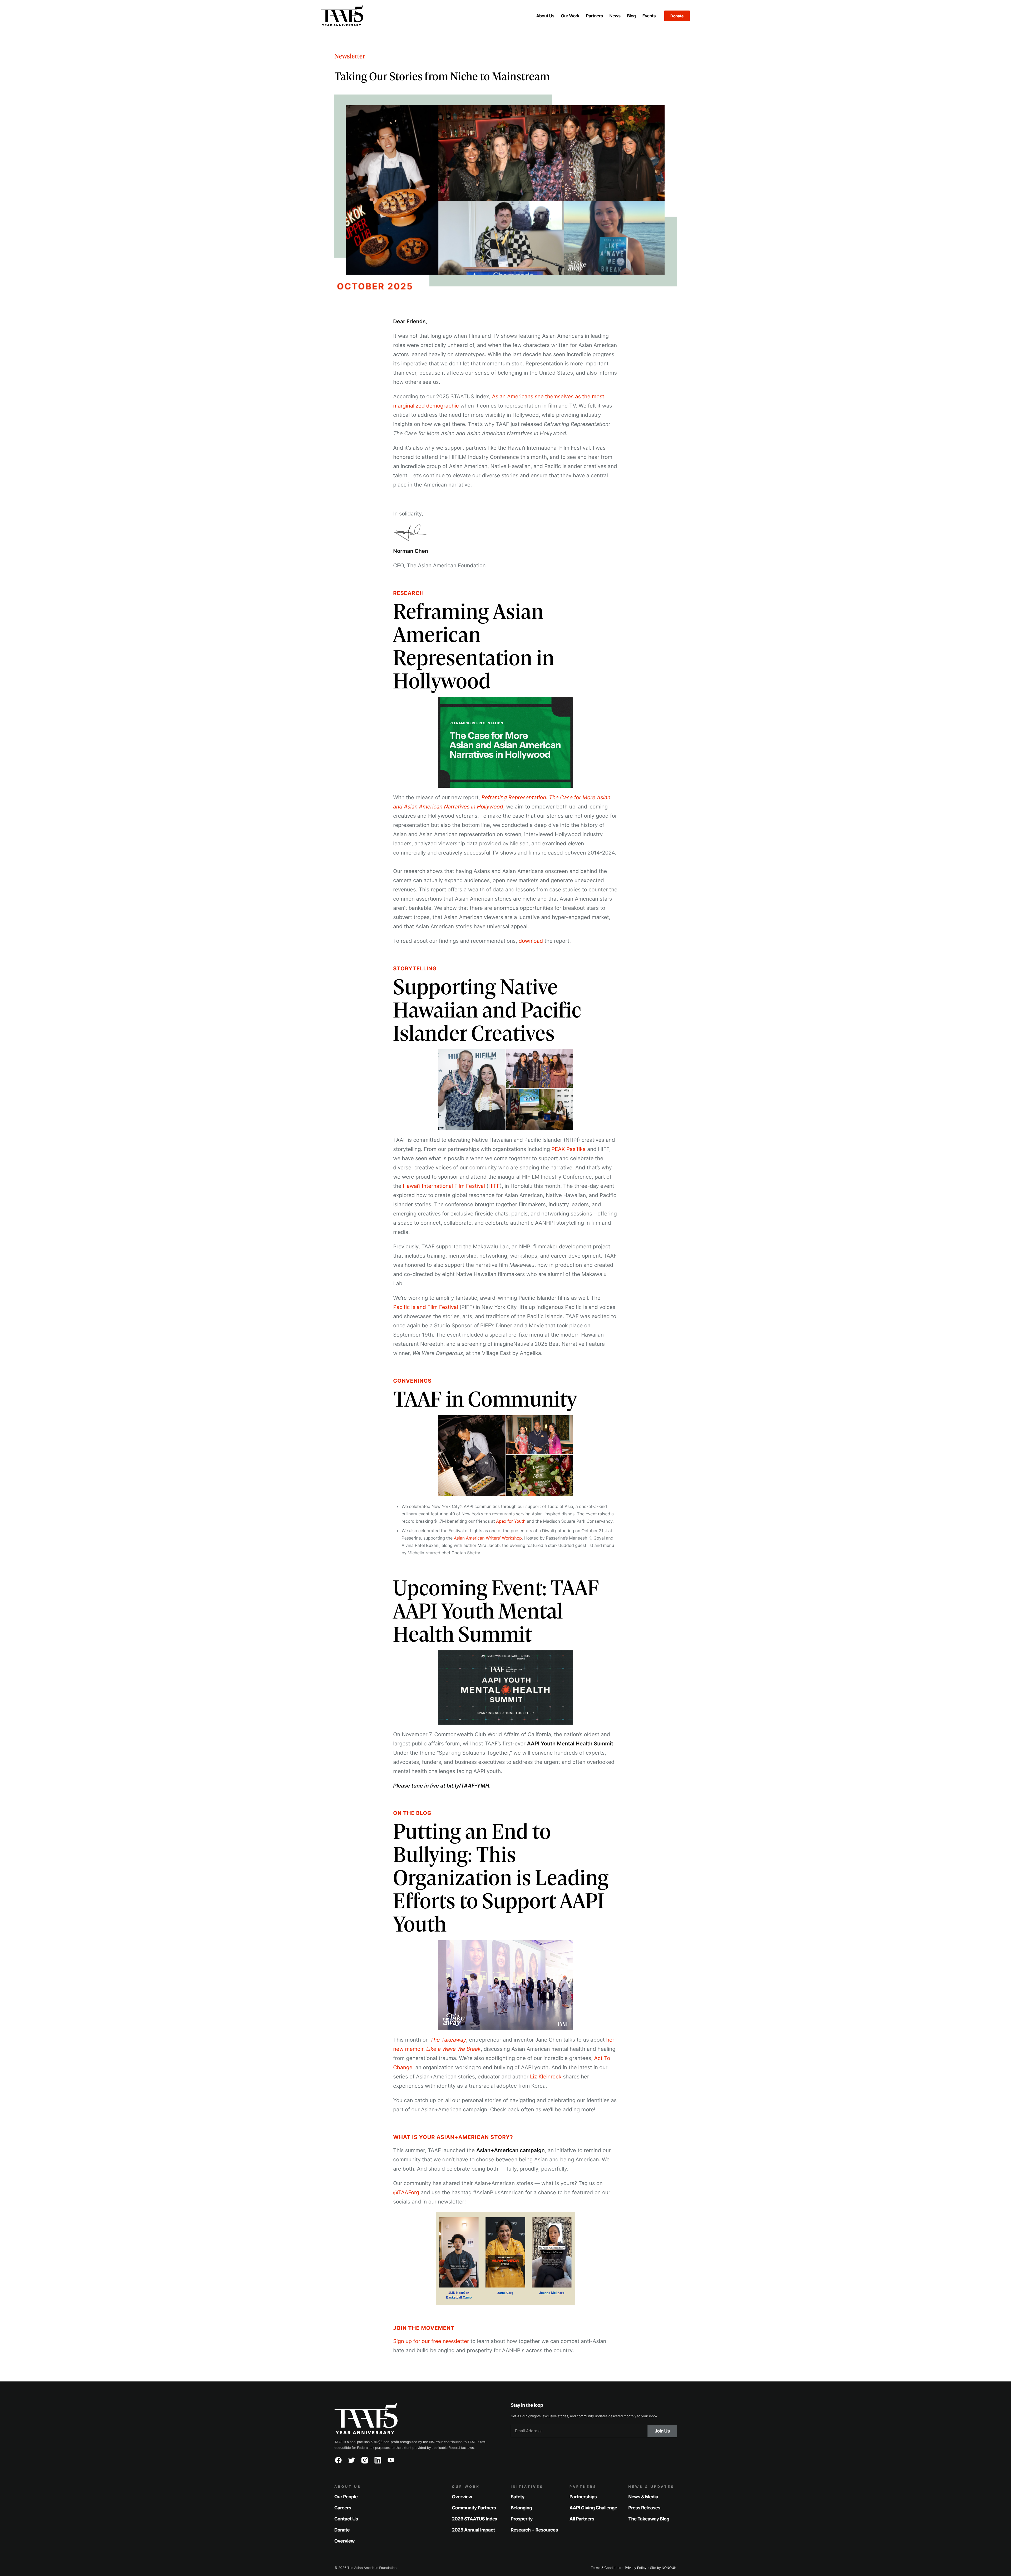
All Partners (582, 2519)
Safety (518, 2497)
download (531, 941)
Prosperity (522, 2519)
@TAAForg (406, 2192)
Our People (346, 2497)
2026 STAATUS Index (475, 2519)
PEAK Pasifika (568, 1149)
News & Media (643, 2497)
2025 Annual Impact (474, 2530)
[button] (545, 16)
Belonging (521, 2508)
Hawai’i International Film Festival (444, 1186)
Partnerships (583, 2497)
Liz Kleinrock (546, 2077)
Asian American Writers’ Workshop (488, 1538)
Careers (343, 2508)
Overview (345, 2541)
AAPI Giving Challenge (593, 2508)
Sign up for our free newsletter (431, 2341)
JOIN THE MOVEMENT (424, 2328)
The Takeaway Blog (649, 2519)
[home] (419, 16)
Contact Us (346, 2519)
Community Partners (474, 2508)
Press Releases (644, 2508)
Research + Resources (534, 2530)
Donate (677, 16)
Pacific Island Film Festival (425, 1307)
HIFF (494, 1186)
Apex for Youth (511, 1521)
